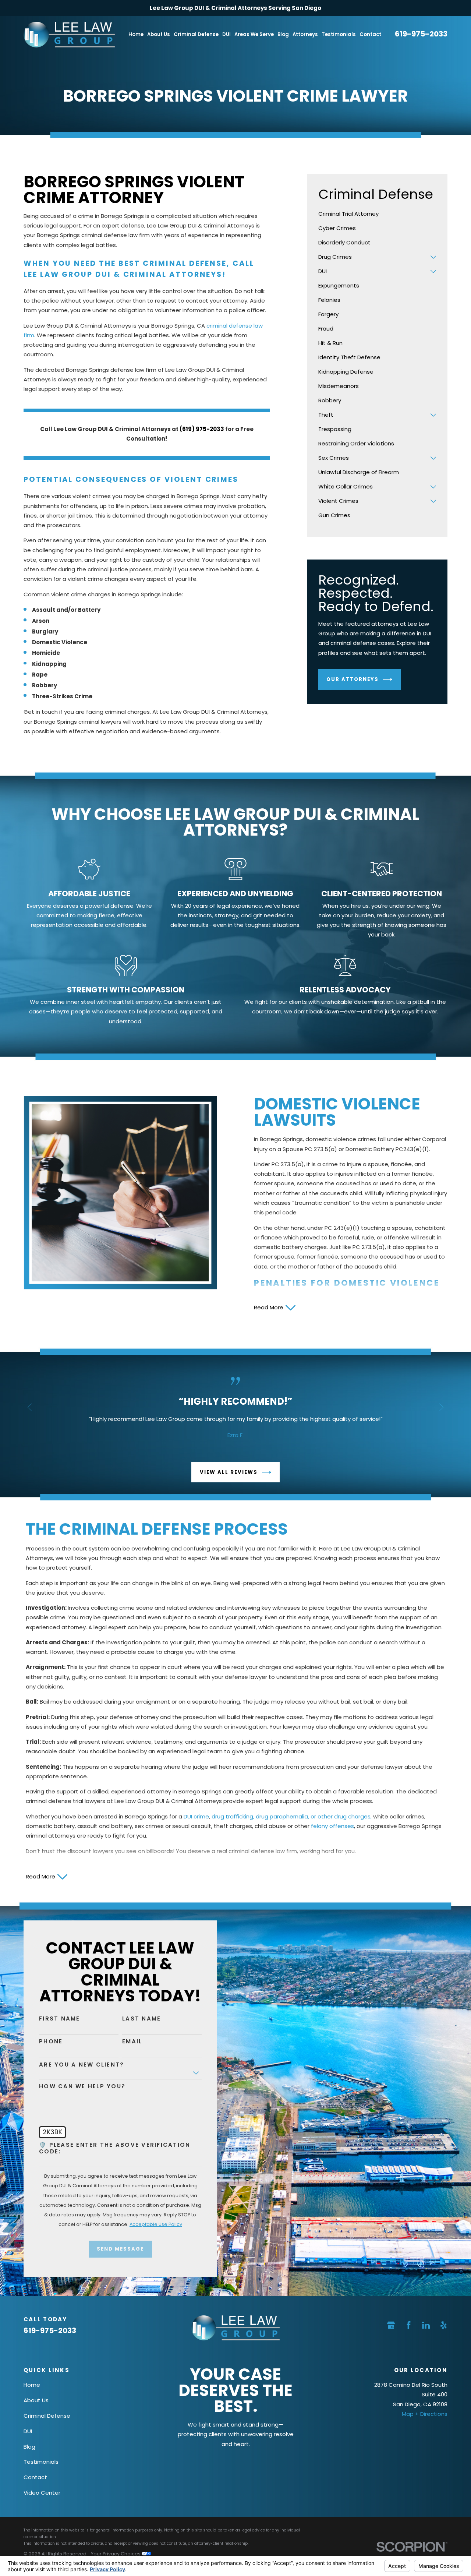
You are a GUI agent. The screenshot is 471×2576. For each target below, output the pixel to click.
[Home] (69, 35)
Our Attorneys (353, 679)
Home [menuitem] (136, 34)
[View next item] (441, 1407)
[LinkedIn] (426, 2325)
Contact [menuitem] (370, 34)
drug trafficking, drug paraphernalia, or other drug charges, (292, 1816)
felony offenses (332, 1826)
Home (32, 2385)
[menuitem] (377, 214)
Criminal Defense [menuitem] (196, 34)
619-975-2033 (421, 34)
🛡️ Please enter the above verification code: (115, 2148)
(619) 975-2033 (202, 429)
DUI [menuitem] (226, 34)
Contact (35, 2477)
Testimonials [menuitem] (339, 34)
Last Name (141, 2019)
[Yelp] (444, 2325)
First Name (60, 2019)
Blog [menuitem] (283, 34)
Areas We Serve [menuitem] (254, 34)
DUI (28, 2431)
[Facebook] (409, 2325)
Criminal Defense (47, 2416)
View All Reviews (229, 1472)
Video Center (42, 2493)
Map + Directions (425, 2414)
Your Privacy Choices (116, 2554)
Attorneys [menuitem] (305, 34)
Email (132, 2042)
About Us (36, 2400)
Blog (29, 2447)
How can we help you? (82, 2086)
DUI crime (196, 1816)
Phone (51, 2042)
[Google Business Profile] (391, 2325)
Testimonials (41, 2462)
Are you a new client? (82, 2065)
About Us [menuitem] (159, 34)
